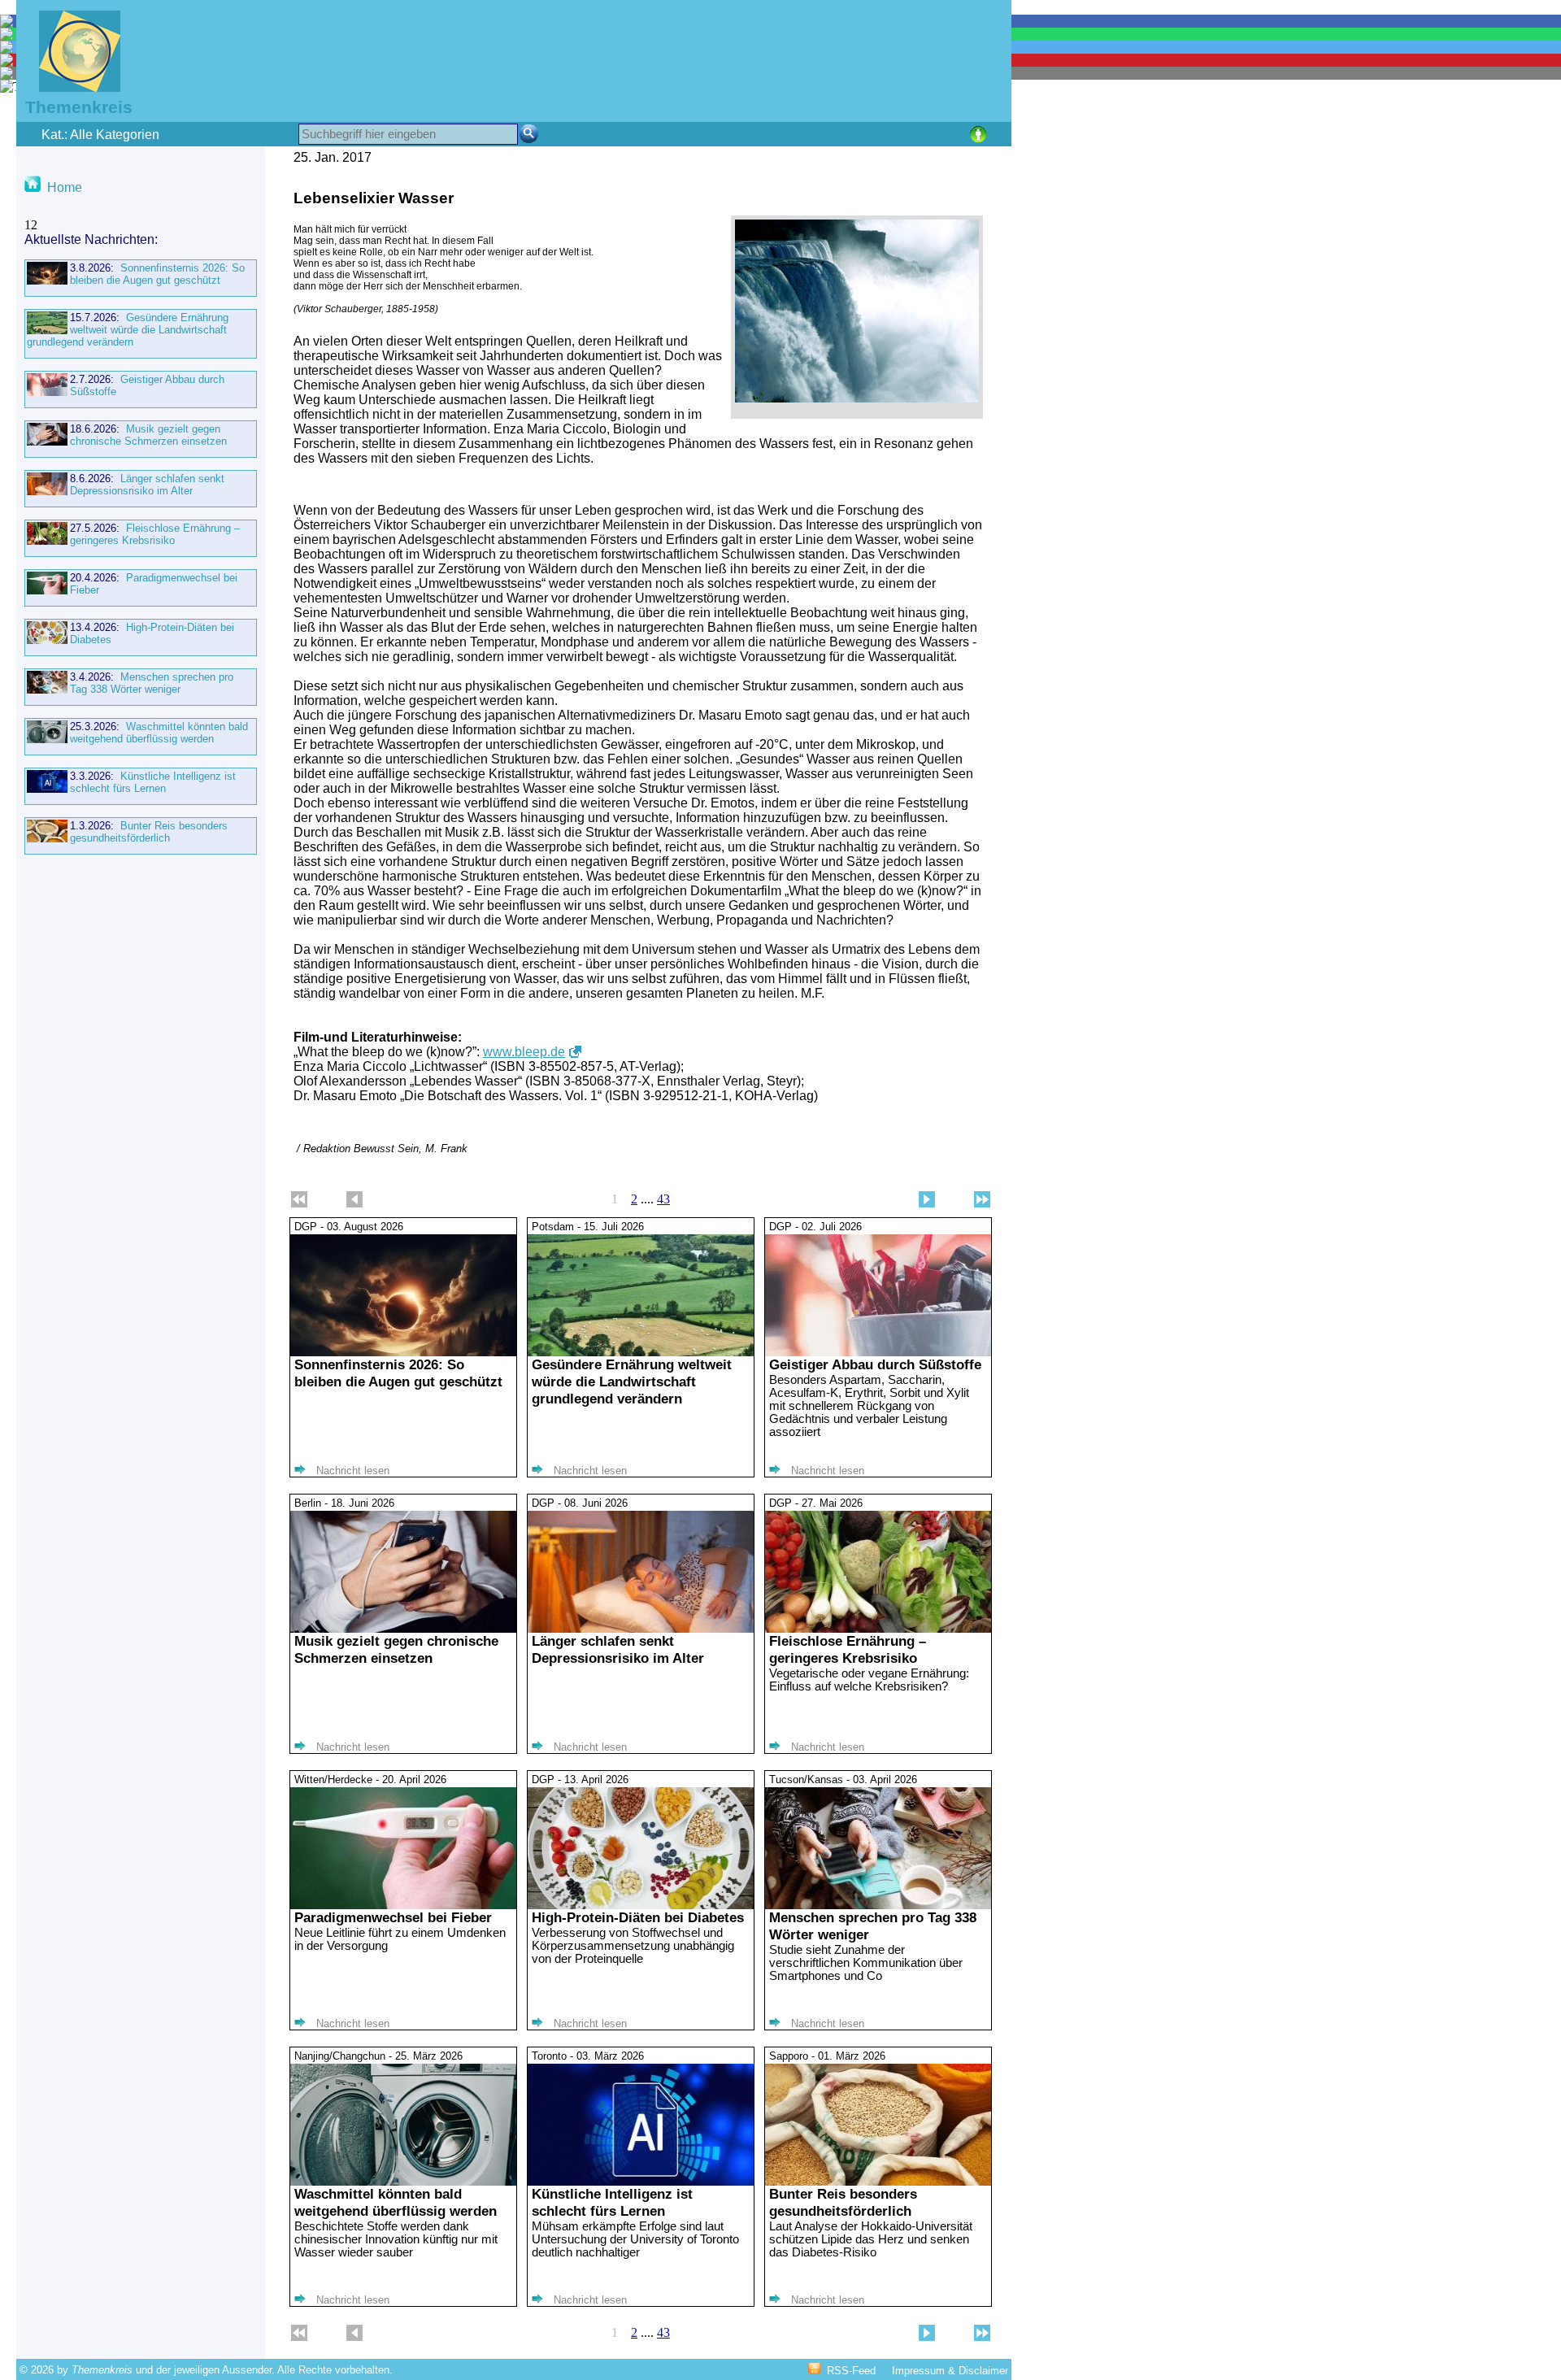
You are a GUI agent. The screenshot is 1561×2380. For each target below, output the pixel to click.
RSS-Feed (851, 2371)
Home (65, 187)
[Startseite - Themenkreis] (70, 87)
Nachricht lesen (353, 1471)
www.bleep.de (524, 1052)
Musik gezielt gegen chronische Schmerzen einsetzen (148, 435)
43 (663, 1199)
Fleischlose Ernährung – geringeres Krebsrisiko (155, 534)
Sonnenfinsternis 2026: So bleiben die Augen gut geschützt (157, 274)
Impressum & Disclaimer (950, 2371)
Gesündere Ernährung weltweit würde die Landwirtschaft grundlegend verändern (128, 330)
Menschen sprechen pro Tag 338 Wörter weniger (152, 683)
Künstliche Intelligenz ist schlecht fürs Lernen (153, 782)
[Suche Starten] (529, 134)
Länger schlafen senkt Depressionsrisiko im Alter (147, 485)
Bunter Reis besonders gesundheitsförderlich (149, 832)
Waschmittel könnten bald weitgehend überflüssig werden (159, 733)
